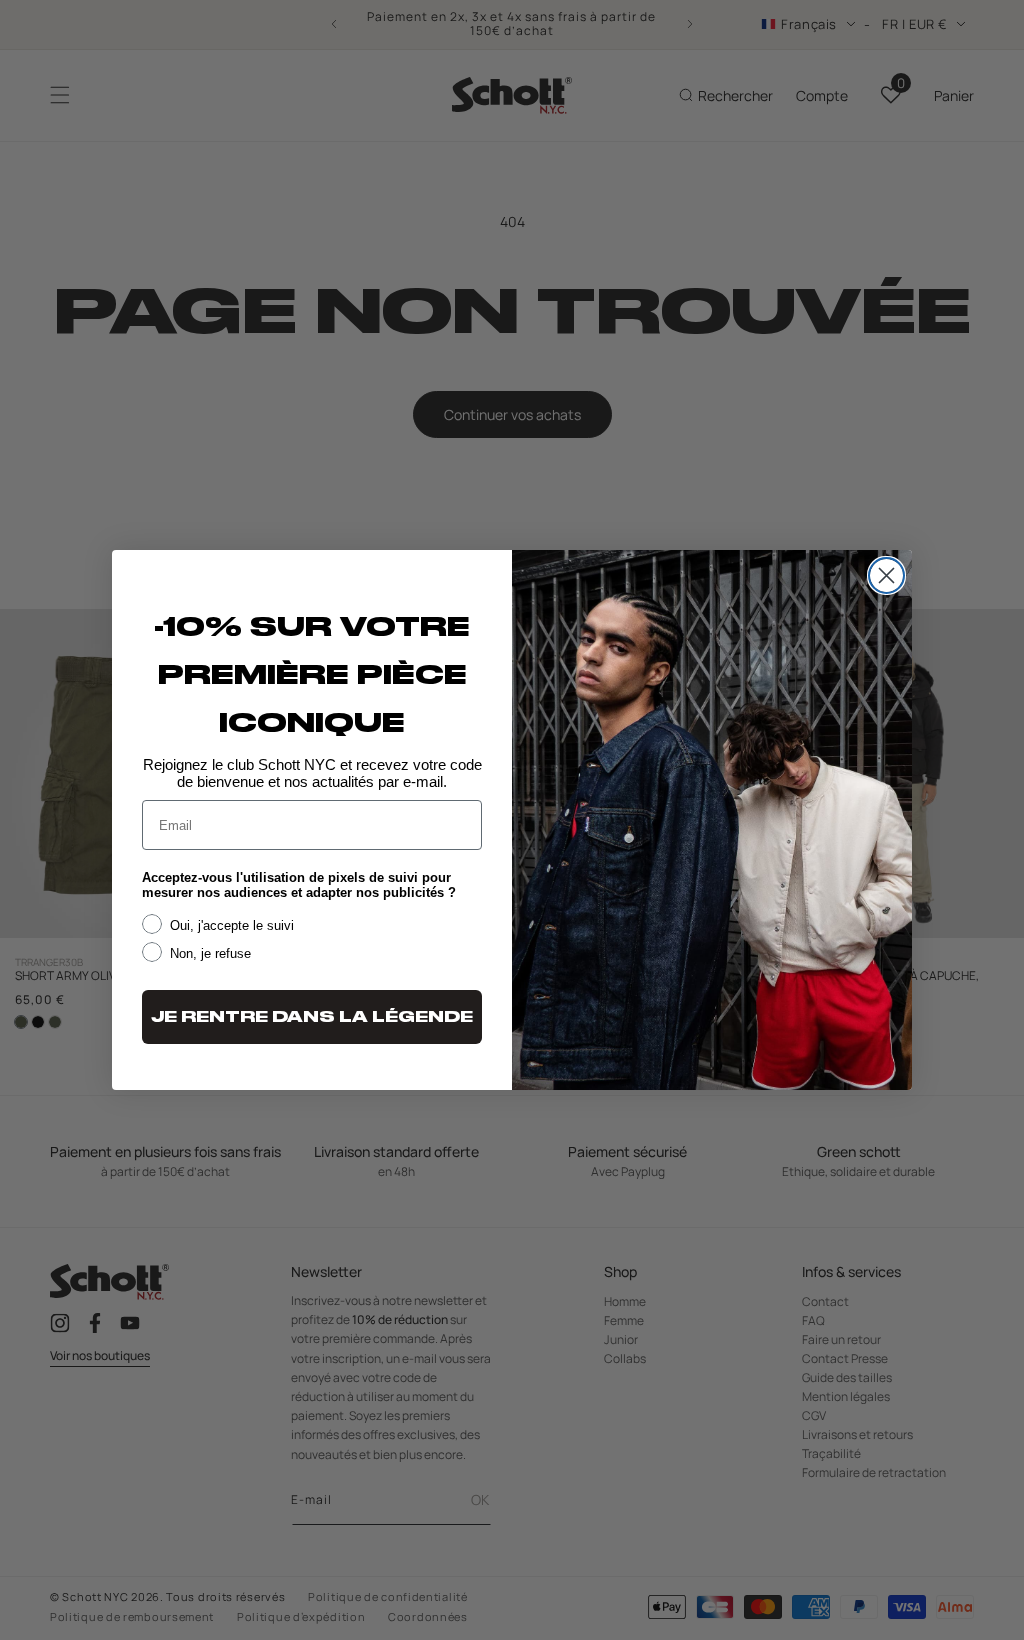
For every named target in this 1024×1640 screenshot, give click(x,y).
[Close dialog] (886, 575)
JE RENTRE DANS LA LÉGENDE (312, 1017)
